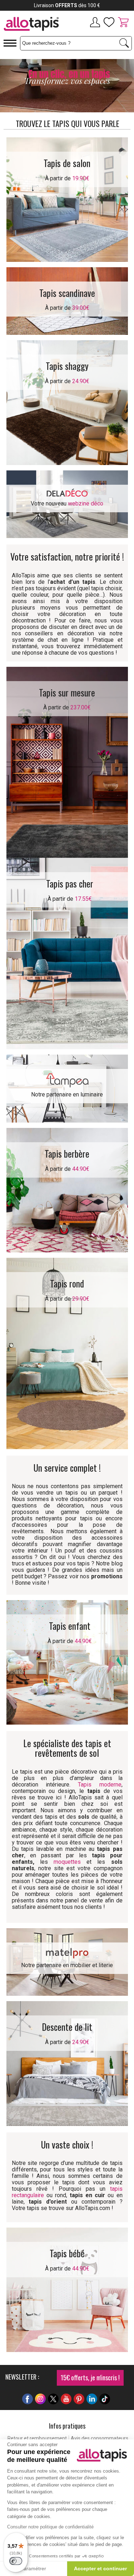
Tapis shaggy (67, 366)
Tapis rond (67, 1283)
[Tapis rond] (67, 1353)
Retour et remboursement (37, 2438)
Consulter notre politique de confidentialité (50, 2527)
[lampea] (67, 1079)
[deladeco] (67, 492)
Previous (13, 87)
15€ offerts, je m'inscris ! (90, 2377)
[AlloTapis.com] (34, 25)
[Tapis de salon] (67, 199)
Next (121, 87)
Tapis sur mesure (67, 692)
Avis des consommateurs (100, 2438)
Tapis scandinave (67, 293)
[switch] (16, 2561)
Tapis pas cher (70, 883)
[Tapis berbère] (67, 1190)
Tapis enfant (70, 1626)
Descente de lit (67, 2027)
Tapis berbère (67, 1153)
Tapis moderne (100, 1785)
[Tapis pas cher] (67, 954)
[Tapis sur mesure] (67, 762)
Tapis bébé (67, 2253)
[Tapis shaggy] (67, 402)
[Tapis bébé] (67, 2290)
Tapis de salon (67, 163)
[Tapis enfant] (67, 1662)
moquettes (67, 1862)
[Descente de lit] (67, 2063)
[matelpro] (67, 1952)
